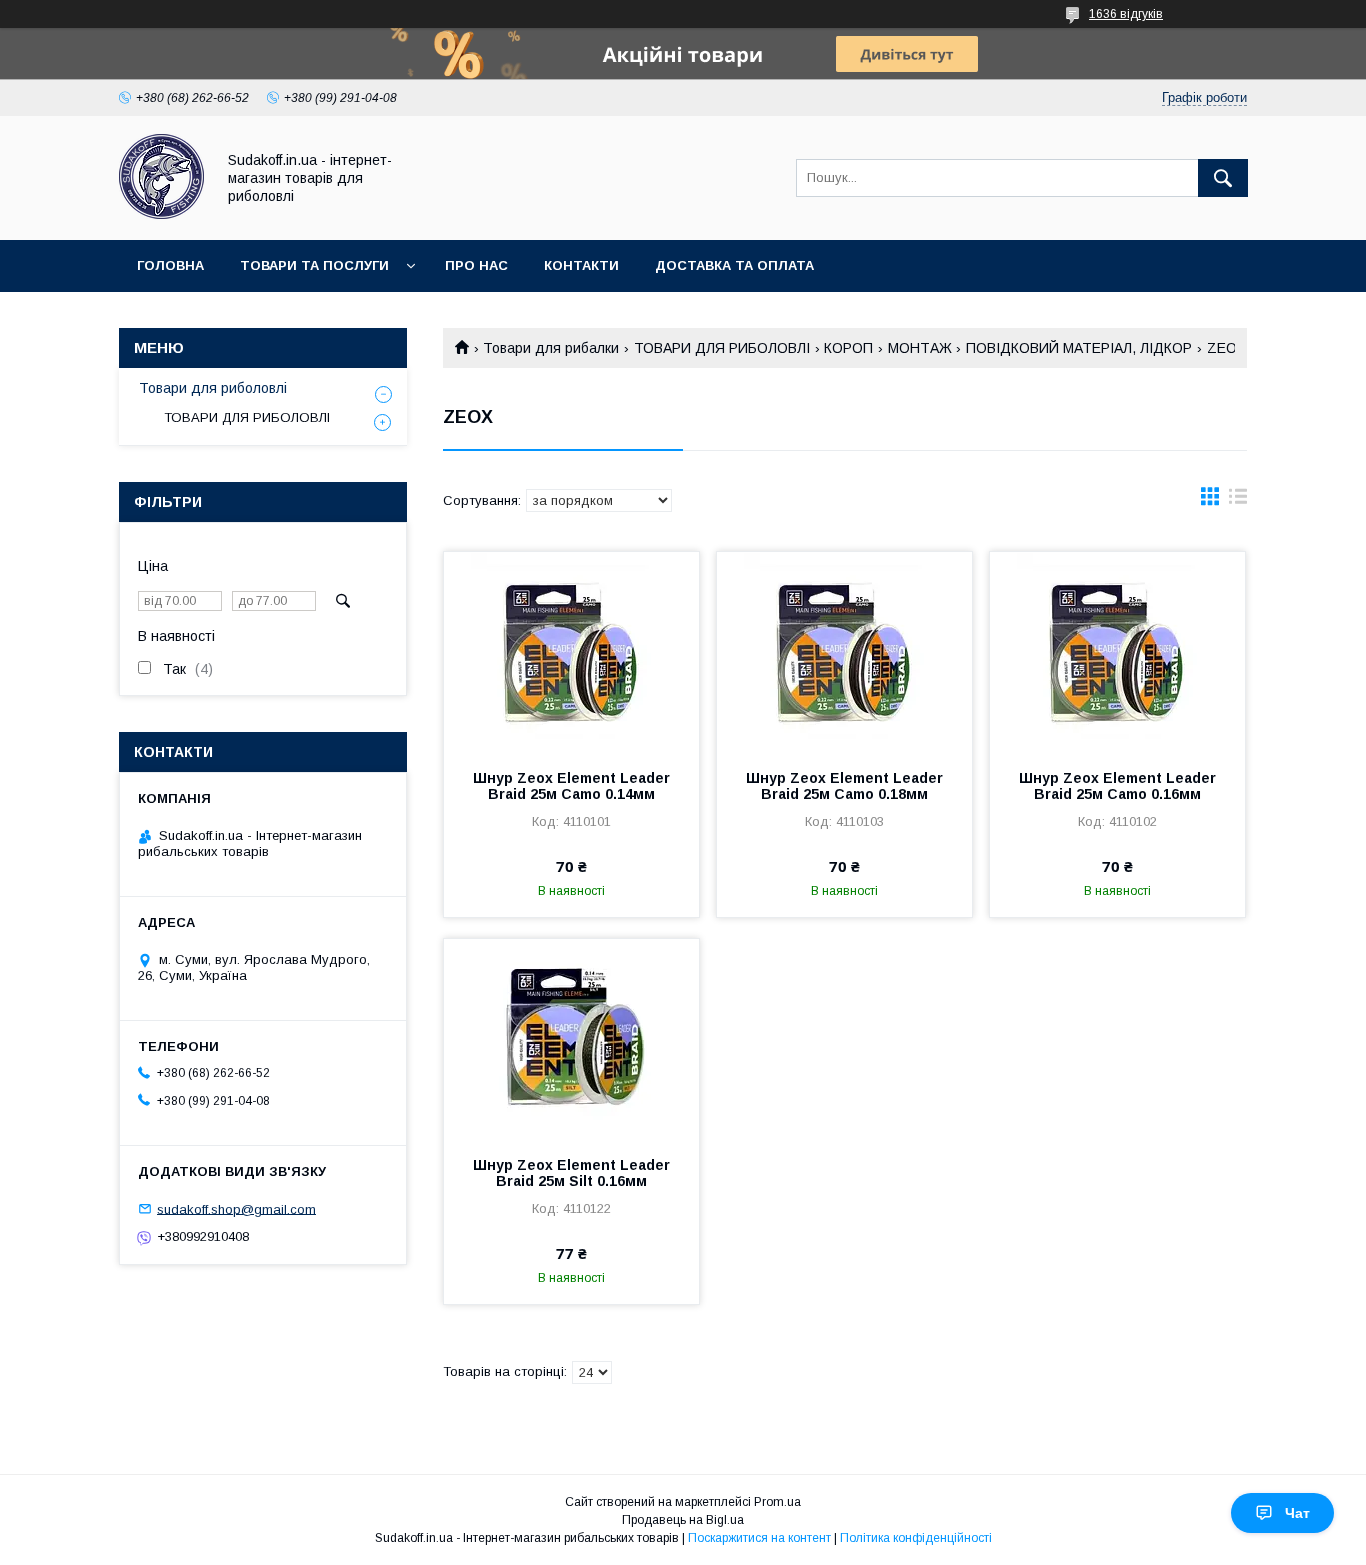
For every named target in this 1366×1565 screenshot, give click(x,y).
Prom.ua (777, 1502)
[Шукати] (1223, 178)
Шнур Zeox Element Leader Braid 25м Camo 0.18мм (844, 786)
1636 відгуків (1126, 14)
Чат (1297, 1513)
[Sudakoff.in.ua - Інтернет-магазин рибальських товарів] (161, 214)
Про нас (476, 265)
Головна (170, 265)
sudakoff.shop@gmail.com (236, 1208)
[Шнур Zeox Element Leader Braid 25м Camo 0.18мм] (844, 652)
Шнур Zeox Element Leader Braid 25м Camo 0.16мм (1117, 786)
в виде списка (1238, 501)
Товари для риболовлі (213, 388)
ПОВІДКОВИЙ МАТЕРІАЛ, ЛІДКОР (1079, 348)
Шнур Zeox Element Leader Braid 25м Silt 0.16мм (571, 1173)
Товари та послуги (314, 265)
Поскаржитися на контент (759, 1538)
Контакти (581, 265)
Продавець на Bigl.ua (683, 1520)
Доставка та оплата (734, 265)
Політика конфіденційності (916, 1538)
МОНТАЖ (920, 348)
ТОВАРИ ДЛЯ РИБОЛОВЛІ (722, 348)
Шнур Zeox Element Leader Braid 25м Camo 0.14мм (571, 786)
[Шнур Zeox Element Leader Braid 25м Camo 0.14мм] (571, 652)
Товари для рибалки (551, 348)
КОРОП (848, 348)
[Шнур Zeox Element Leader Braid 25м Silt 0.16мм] (571, 1039)
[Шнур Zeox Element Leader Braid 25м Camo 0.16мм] (1117, 652)
